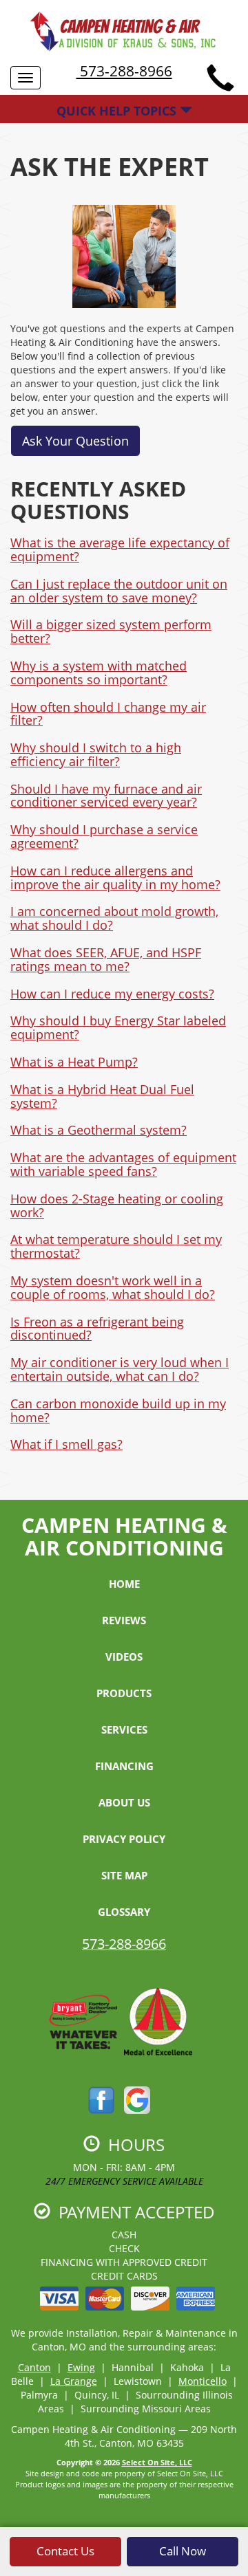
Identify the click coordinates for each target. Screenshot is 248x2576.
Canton (34, 2367)
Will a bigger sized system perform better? (111, 631)
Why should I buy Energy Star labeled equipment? (118, 1027)
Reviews (124, 1620)
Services (124, 1729)
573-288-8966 (124, 71)
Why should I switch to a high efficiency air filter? (96, 754)
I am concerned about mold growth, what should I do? (114, 918)
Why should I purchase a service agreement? (104, 836)
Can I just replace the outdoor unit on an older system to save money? (119, 591)
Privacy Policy (124, 1839)
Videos (124, 1657)
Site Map (124, 1875)
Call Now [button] (183, 2551)
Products (124, 1693)
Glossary (124, 1912)
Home (124, 1584)
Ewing (81, 2367)
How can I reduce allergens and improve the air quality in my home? (115, 877)
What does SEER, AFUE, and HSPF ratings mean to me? (106, 959)
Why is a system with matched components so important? (99, 673)
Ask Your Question (75, 441)
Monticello (203, 2381)
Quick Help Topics (118, 111)
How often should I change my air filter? (108, 714)
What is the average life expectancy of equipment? (120, 549)
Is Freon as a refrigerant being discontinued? (97, 1329)
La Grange (74, 2381)
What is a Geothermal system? (99, 1130)
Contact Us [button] (65, 2551)
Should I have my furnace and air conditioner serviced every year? (106, 796)
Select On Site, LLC (157, 2462)
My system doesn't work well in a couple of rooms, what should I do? (113, 1287)
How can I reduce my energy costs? (112, 994)
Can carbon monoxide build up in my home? (118, 1410)
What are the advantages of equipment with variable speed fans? (123, 1164)
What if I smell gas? (66, 1444)
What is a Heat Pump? (74, 1062)
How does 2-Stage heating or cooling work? (117, 1205)
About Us (124, 1802)
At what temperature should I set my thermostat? (116, 1246)
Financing (124, 1766)
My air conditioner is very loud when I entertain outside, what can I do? (120, 1369)
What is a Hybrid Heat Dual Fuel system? (102, 1096)
